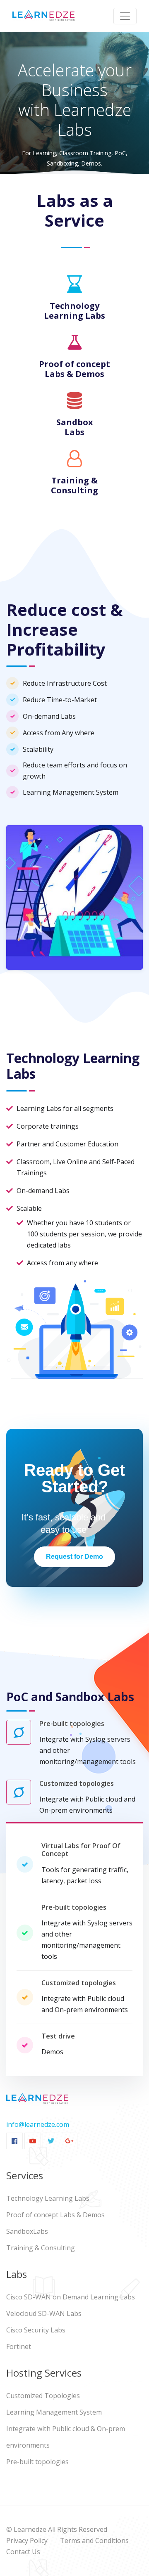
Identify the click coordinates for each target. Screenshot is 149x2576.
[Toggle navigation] (125, 16)
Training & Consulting (41, 2248)
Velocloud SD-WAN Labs (44, 2313)
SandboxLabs (27, 2231)
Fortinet (19, 2346)
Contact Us (23, 2552)
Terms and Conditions (94, 2540)
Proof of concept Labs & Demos (55, 2215)
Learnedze (30, 2529)
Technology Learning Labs (48, 2198)
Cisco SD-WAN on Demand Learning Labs (71, 2297)
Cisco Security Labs (36, 2330)
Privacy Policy (27, 2540)
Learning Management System (54, 2412)
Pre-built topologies (37, 2462)
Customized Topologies (43, 2396)
